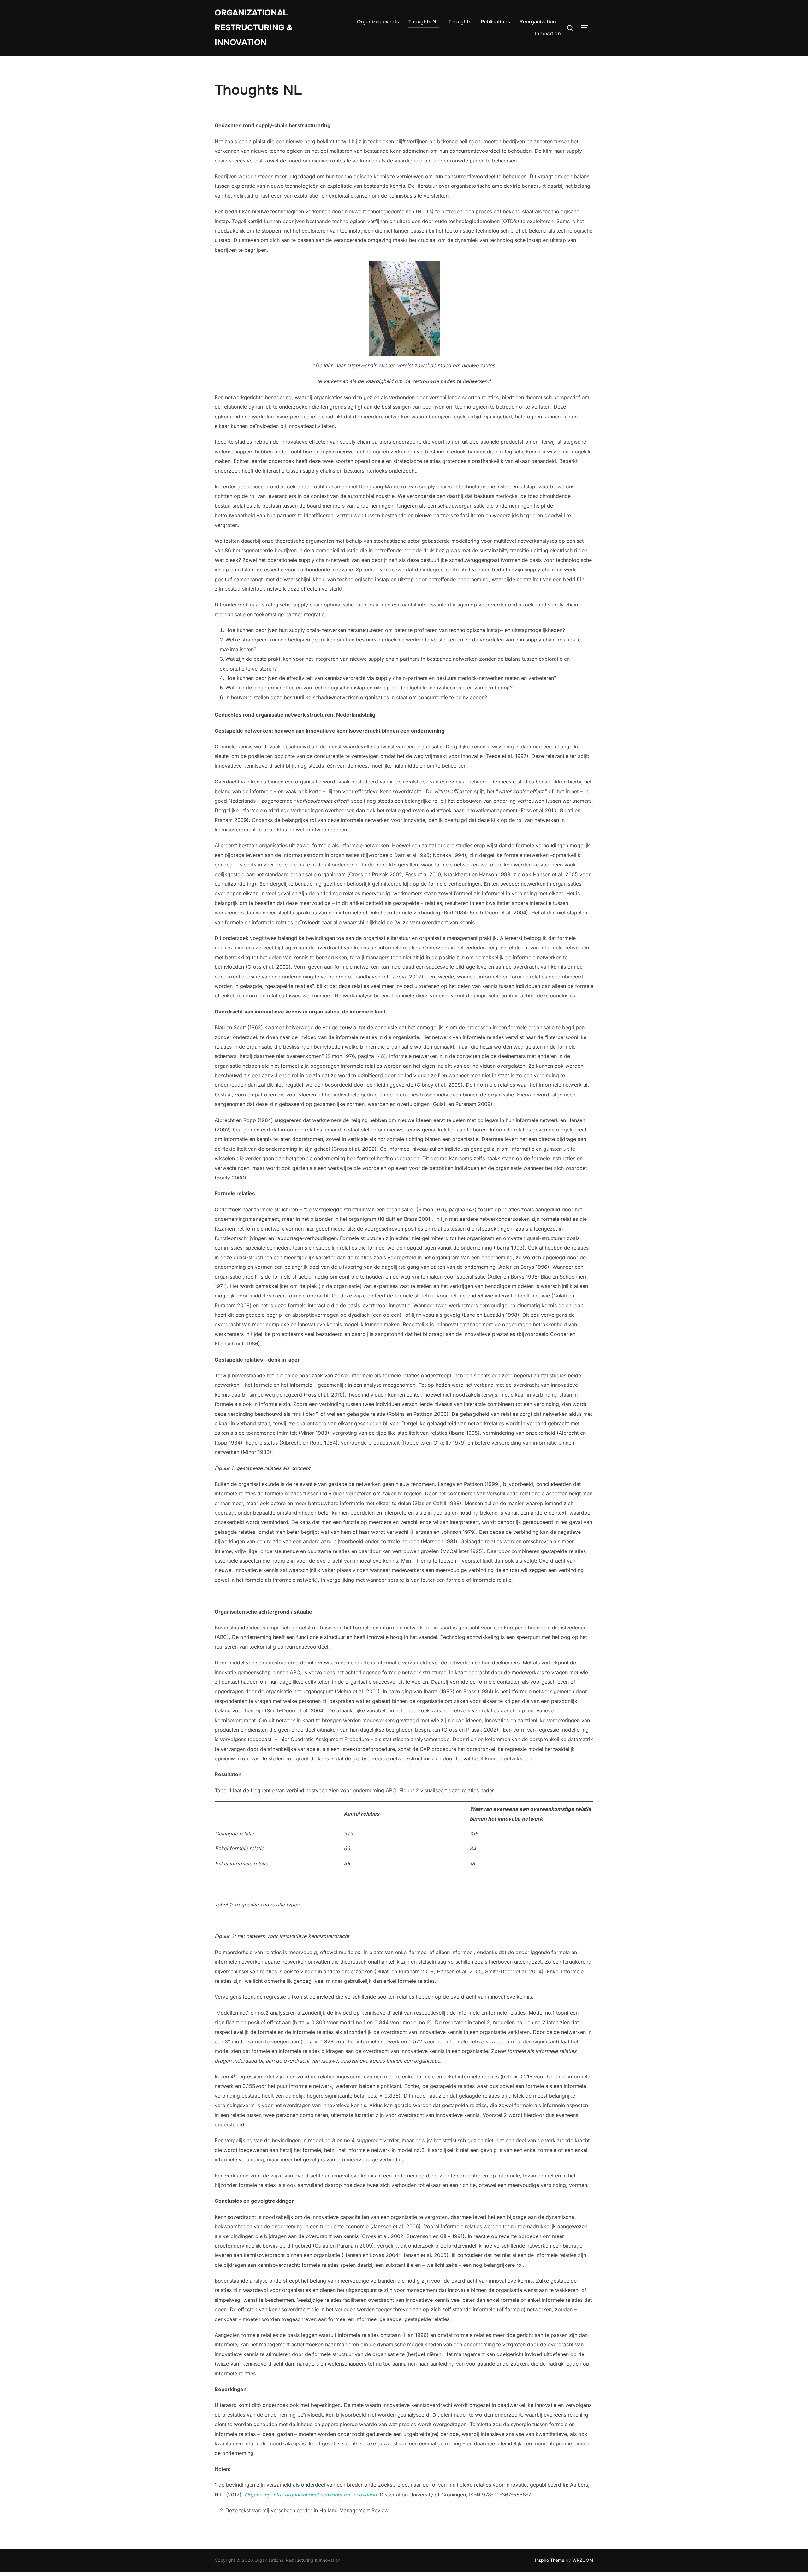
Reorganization (538, 22)
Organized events (378, 22)
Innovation (548, 34)
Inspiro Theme (550, 2560)
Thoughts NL (424, 22)
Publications (495, 22)
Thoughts (460, 22)
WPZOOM (583, 2560)
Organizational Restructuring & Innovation (254, 28)
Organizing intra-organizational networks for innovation (311, 2495)
